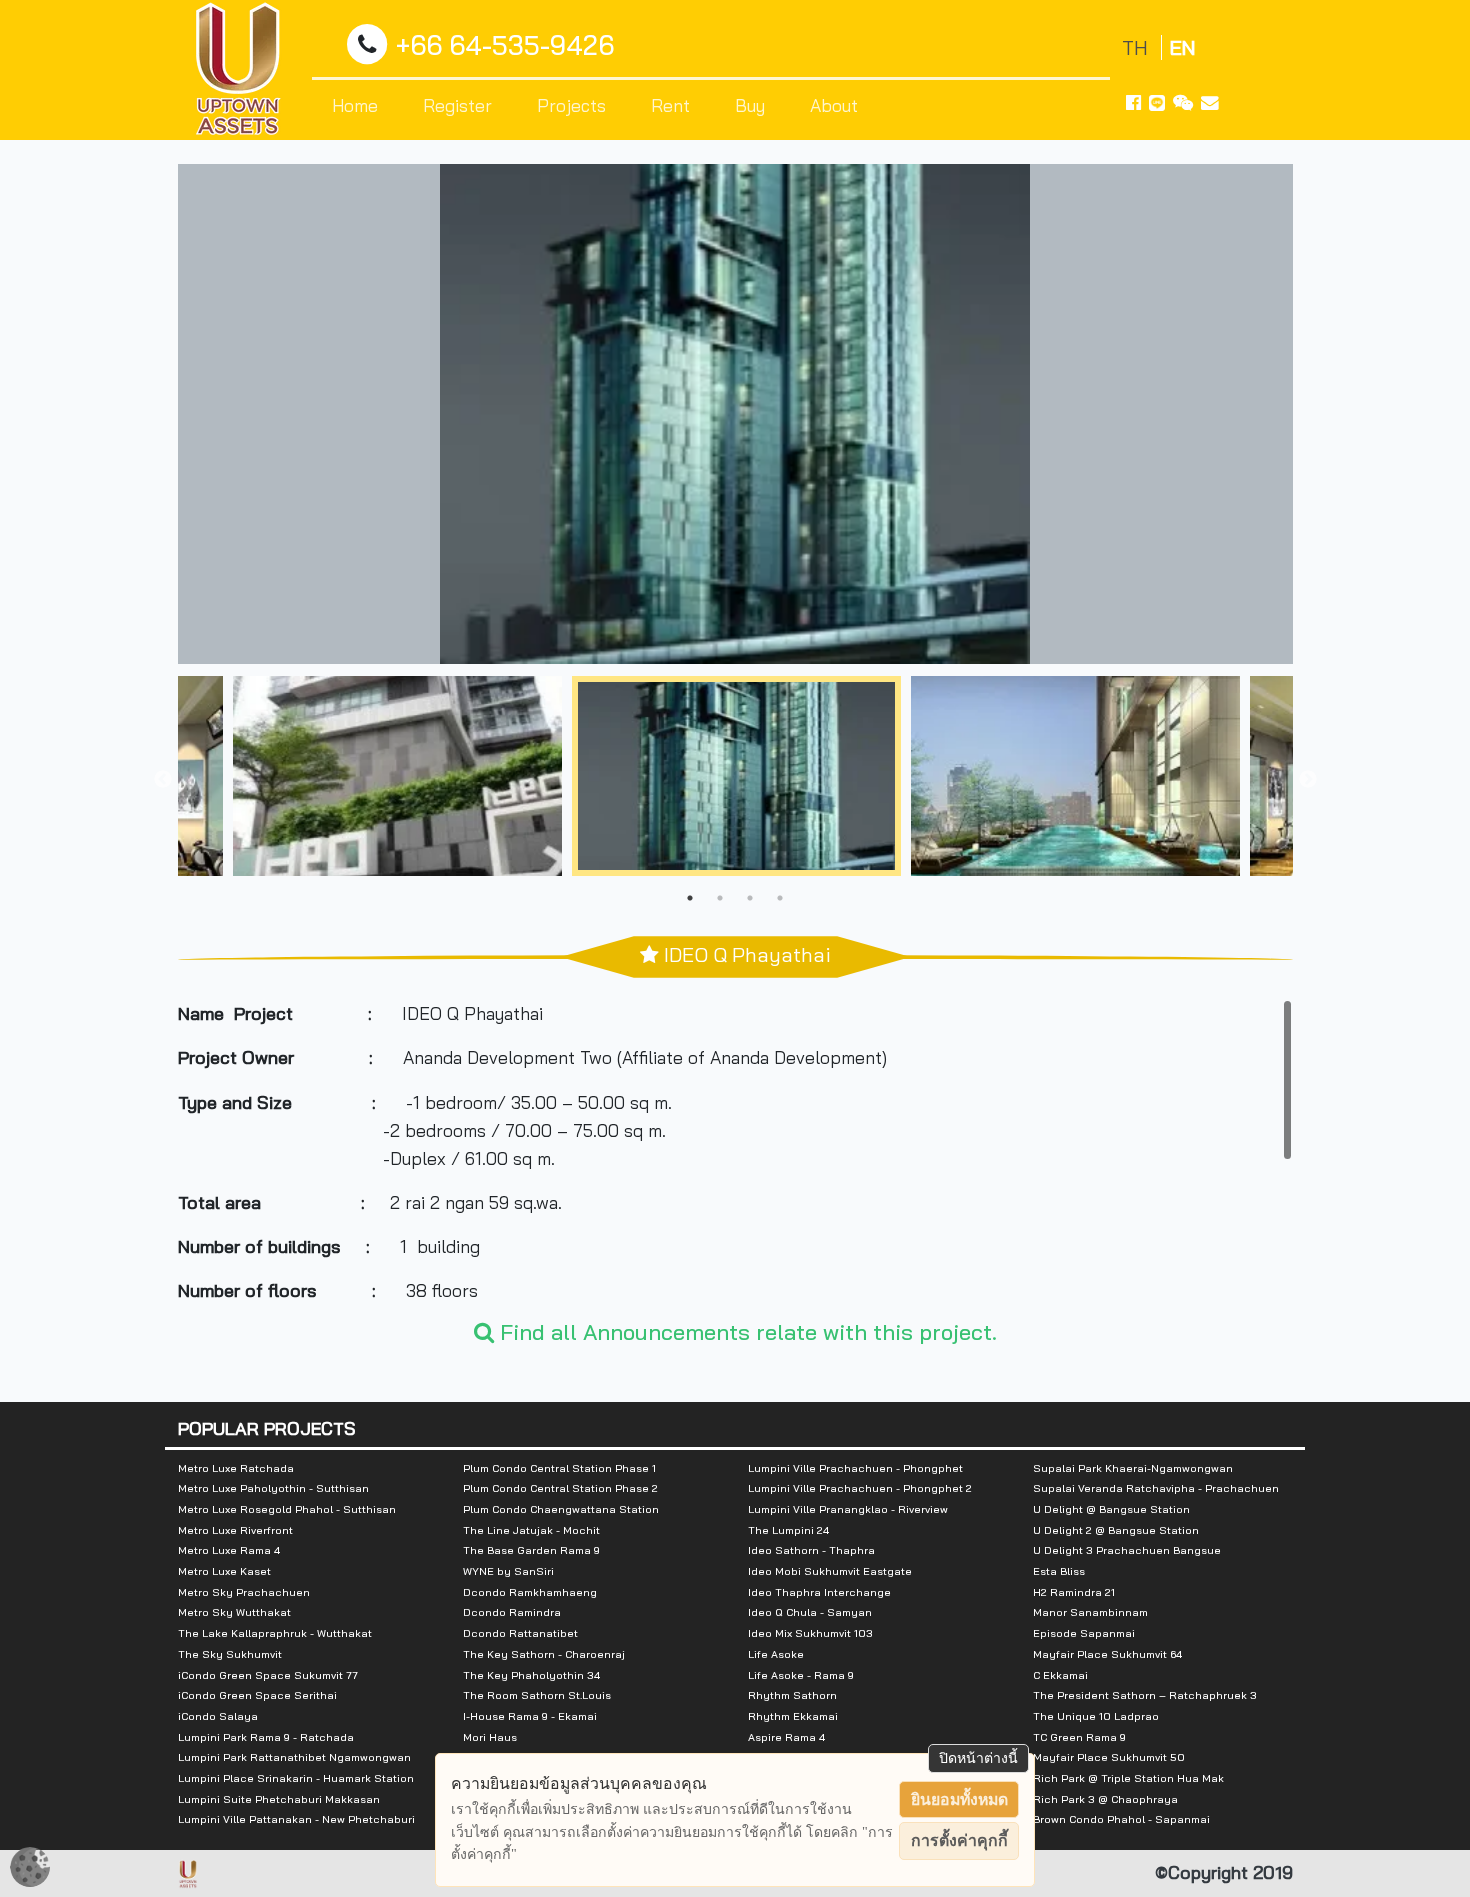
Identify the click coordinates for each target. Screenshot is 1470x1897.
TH (1137, 47)
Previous (163, 780)
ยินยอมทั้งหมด (959, 1799)
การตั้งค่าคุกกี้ (959, 1840)
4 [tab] (780, 898)
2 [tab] (720, 898)
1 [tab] (690, 898)
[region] (735, 1149)
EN (1182, 47)
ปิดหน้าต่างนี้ (978, 1758)
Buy (750, 105)
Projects (571, 105)
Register (457, 105)
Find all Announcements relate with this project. (745, 1332)
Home (355, 105)
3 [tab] (750, 898)
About (834, 105)
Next (1308, 780)
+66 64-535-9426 (505, 45)
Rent (670, 105)
